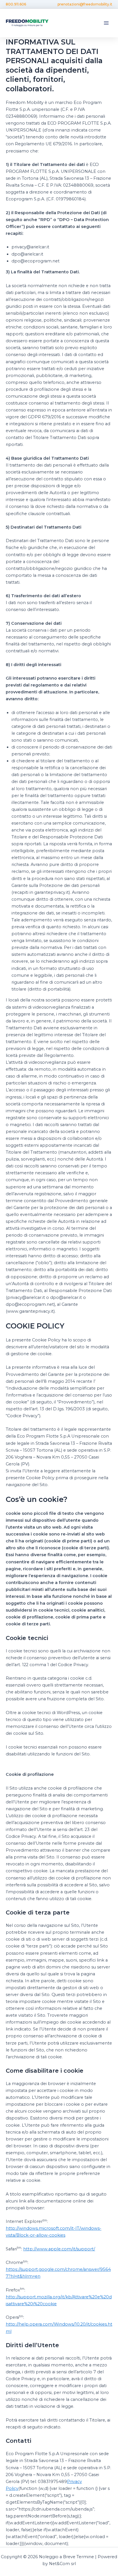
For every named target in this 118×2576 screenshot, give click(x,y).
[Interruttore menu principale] (106, 23)
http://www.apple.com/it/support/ (59, 2249)
